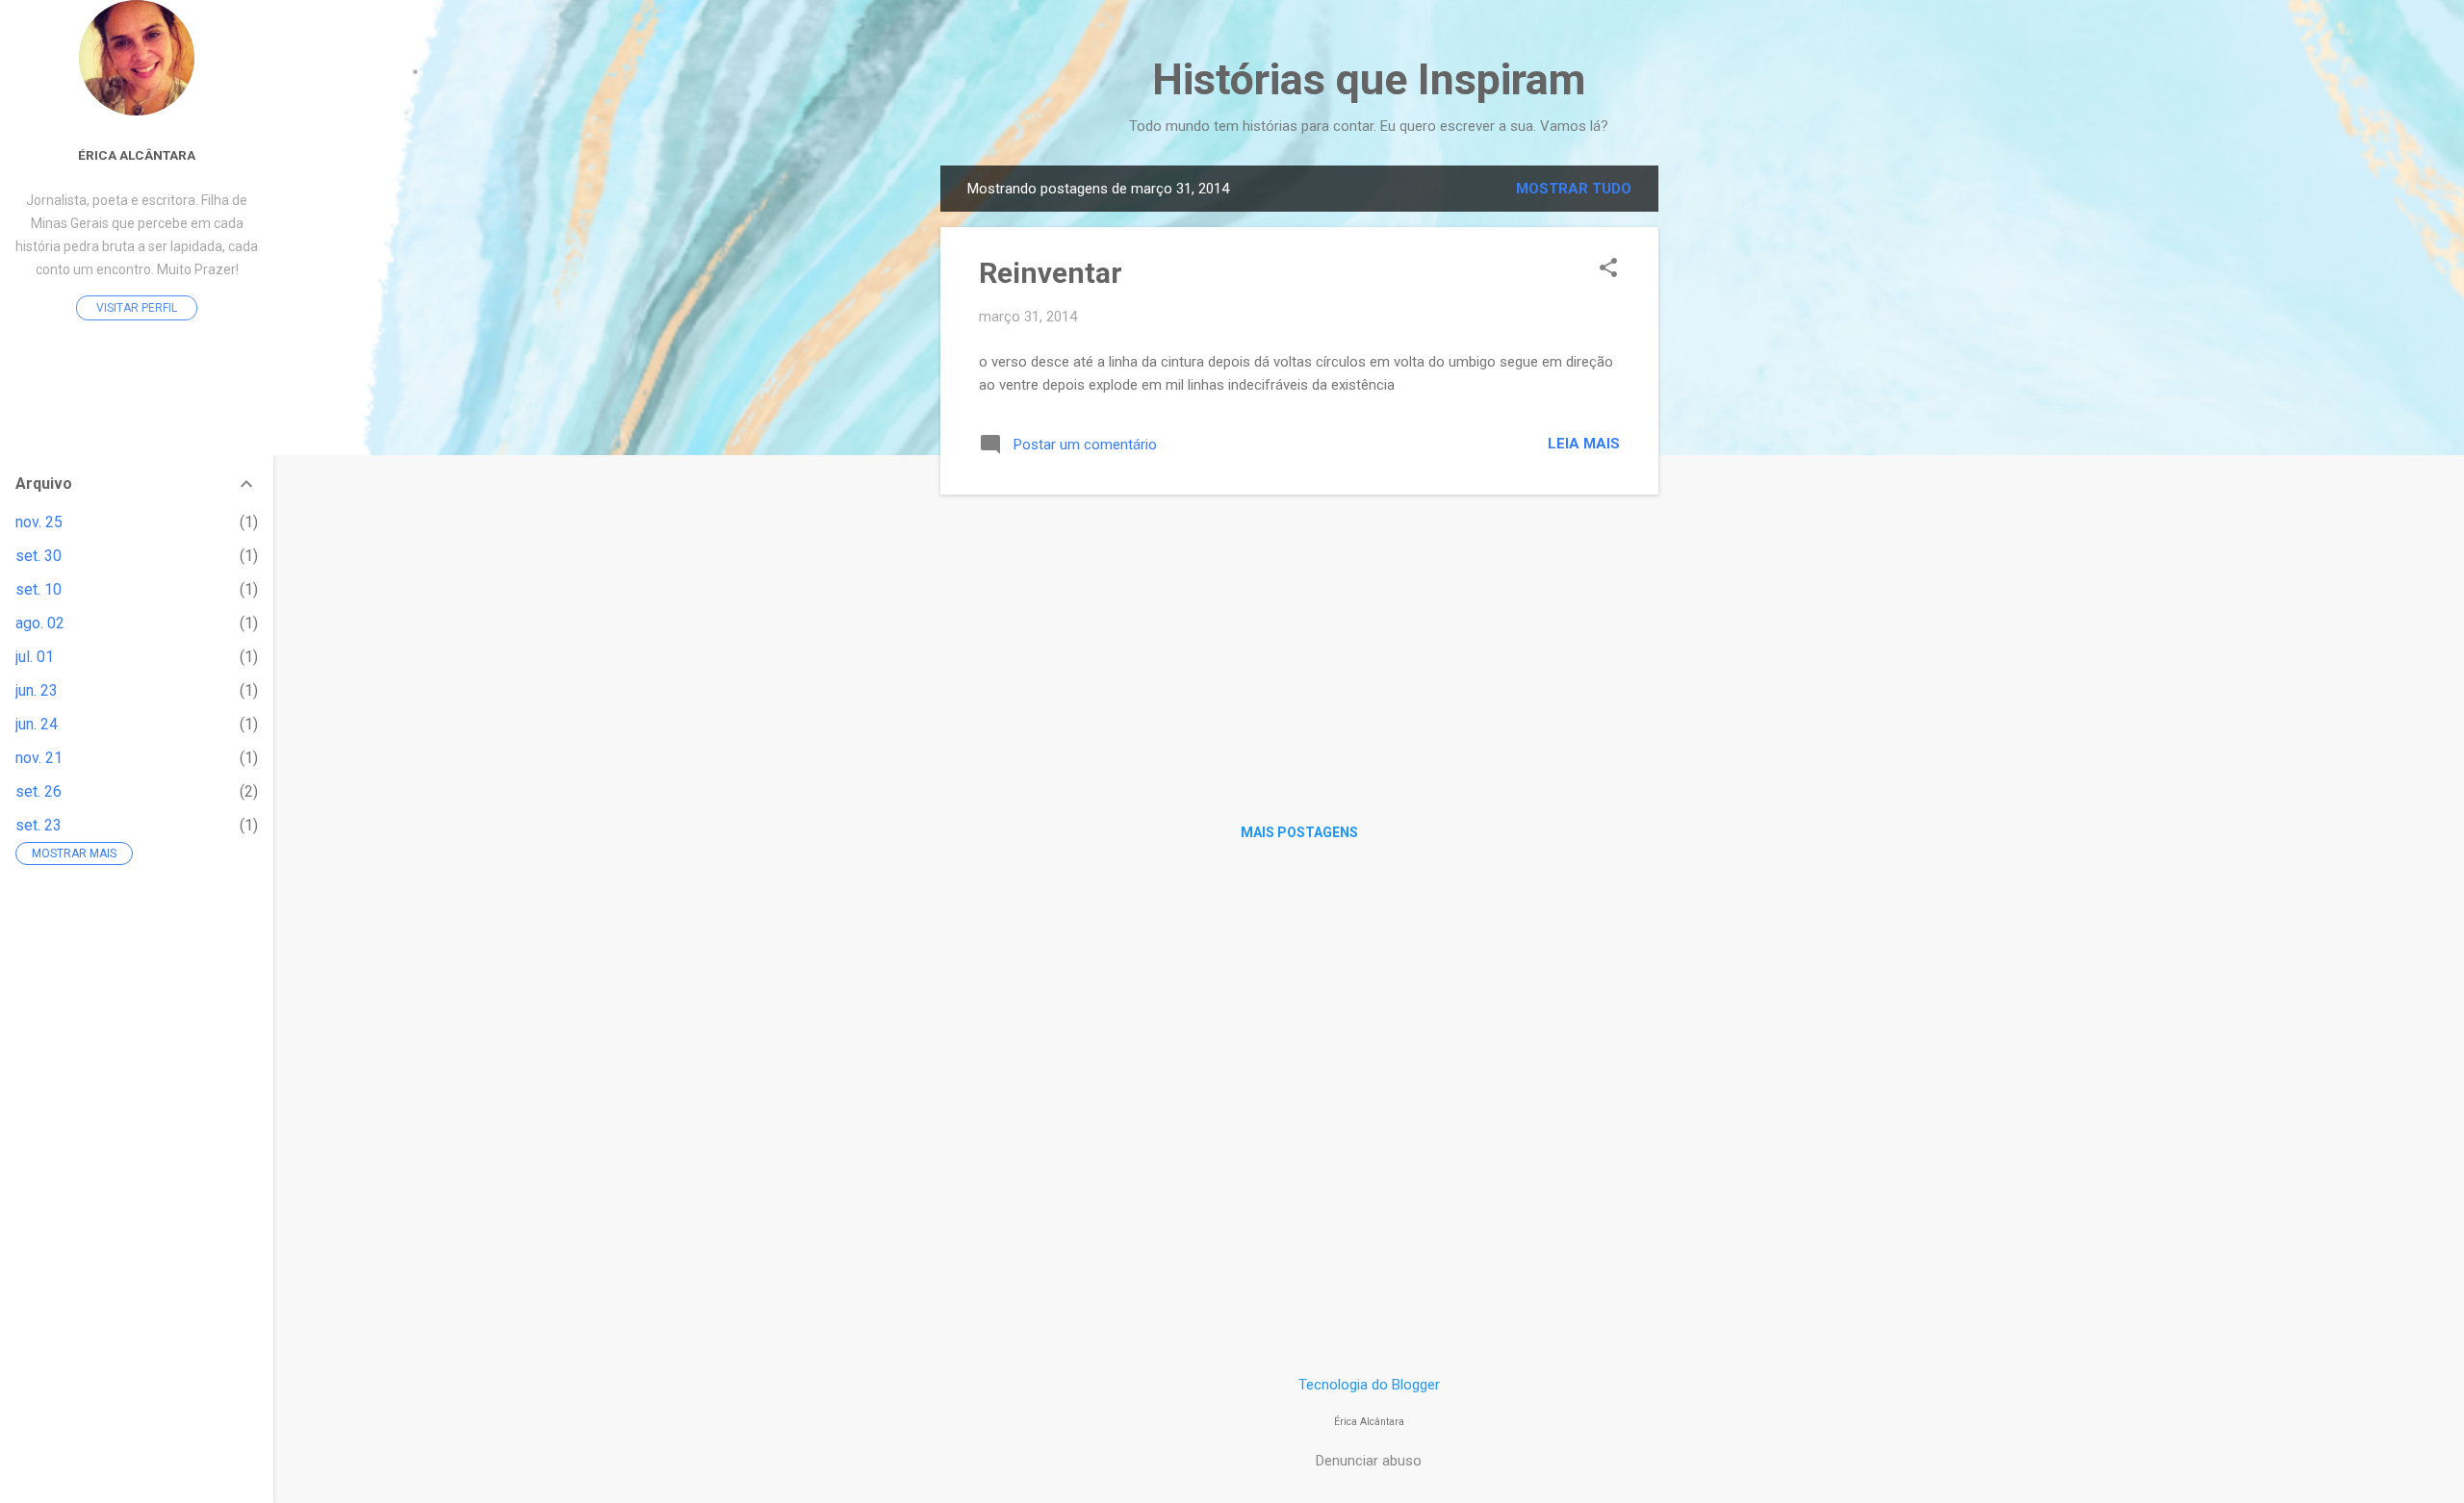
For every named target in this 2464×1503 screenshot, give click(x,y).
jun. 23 (37, 690)
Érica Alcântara (137, 155)
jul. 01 (35, 657)
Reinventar (1051, 273)
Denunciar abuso (1369, 1461)
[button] (1608, 269)
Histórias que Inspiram (1369, 79)
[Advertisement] (1735, 454)
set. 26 (38, 791)
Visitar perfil (137, 308)
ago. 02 (40, 623)
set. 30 (38, 556)
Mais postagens (1299, 832)
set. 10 (38, 589)
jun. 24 (37, 724)
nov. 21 (39, 758)
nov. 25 (39, 522)
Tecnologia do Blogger (1369, 1385)
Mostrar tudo (1574, 189)
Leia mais (1584, 444)
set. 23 (38, 825)
